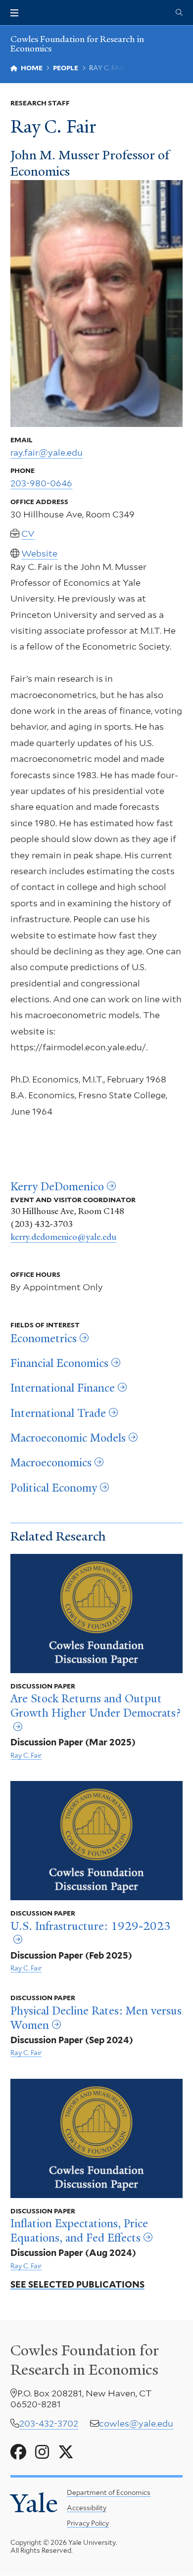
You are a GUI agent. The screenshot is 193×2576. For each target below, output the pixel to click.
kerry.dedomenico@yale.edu (63, 1237)
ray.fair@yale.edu (47, 452)
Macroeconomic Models (68, 1438)
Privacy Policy (88, 2523)
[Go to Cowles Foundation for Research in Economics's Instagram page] (42, 2452)
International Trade (58, 1413)
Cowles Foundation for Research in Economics (77, 44)
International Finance (63, 1388)
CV (28, 534)
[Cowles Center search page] (179, 13)
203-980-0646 (41, 483)
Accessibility (87, 2508)
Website (39, 553)
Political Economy (54, 1488)
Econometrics (44, 1339)
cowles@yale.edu (136, 2423)
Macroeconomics (51, 1463)
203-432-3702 (49, 2423)
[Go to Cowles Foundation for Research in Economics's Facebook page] (18, 2452)
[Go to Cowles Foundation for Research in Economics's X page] (66, 2452)
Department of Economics (109, 2492)
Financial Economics (59, 1363)
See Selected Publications (77, 2284)
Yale (34, 2503)
